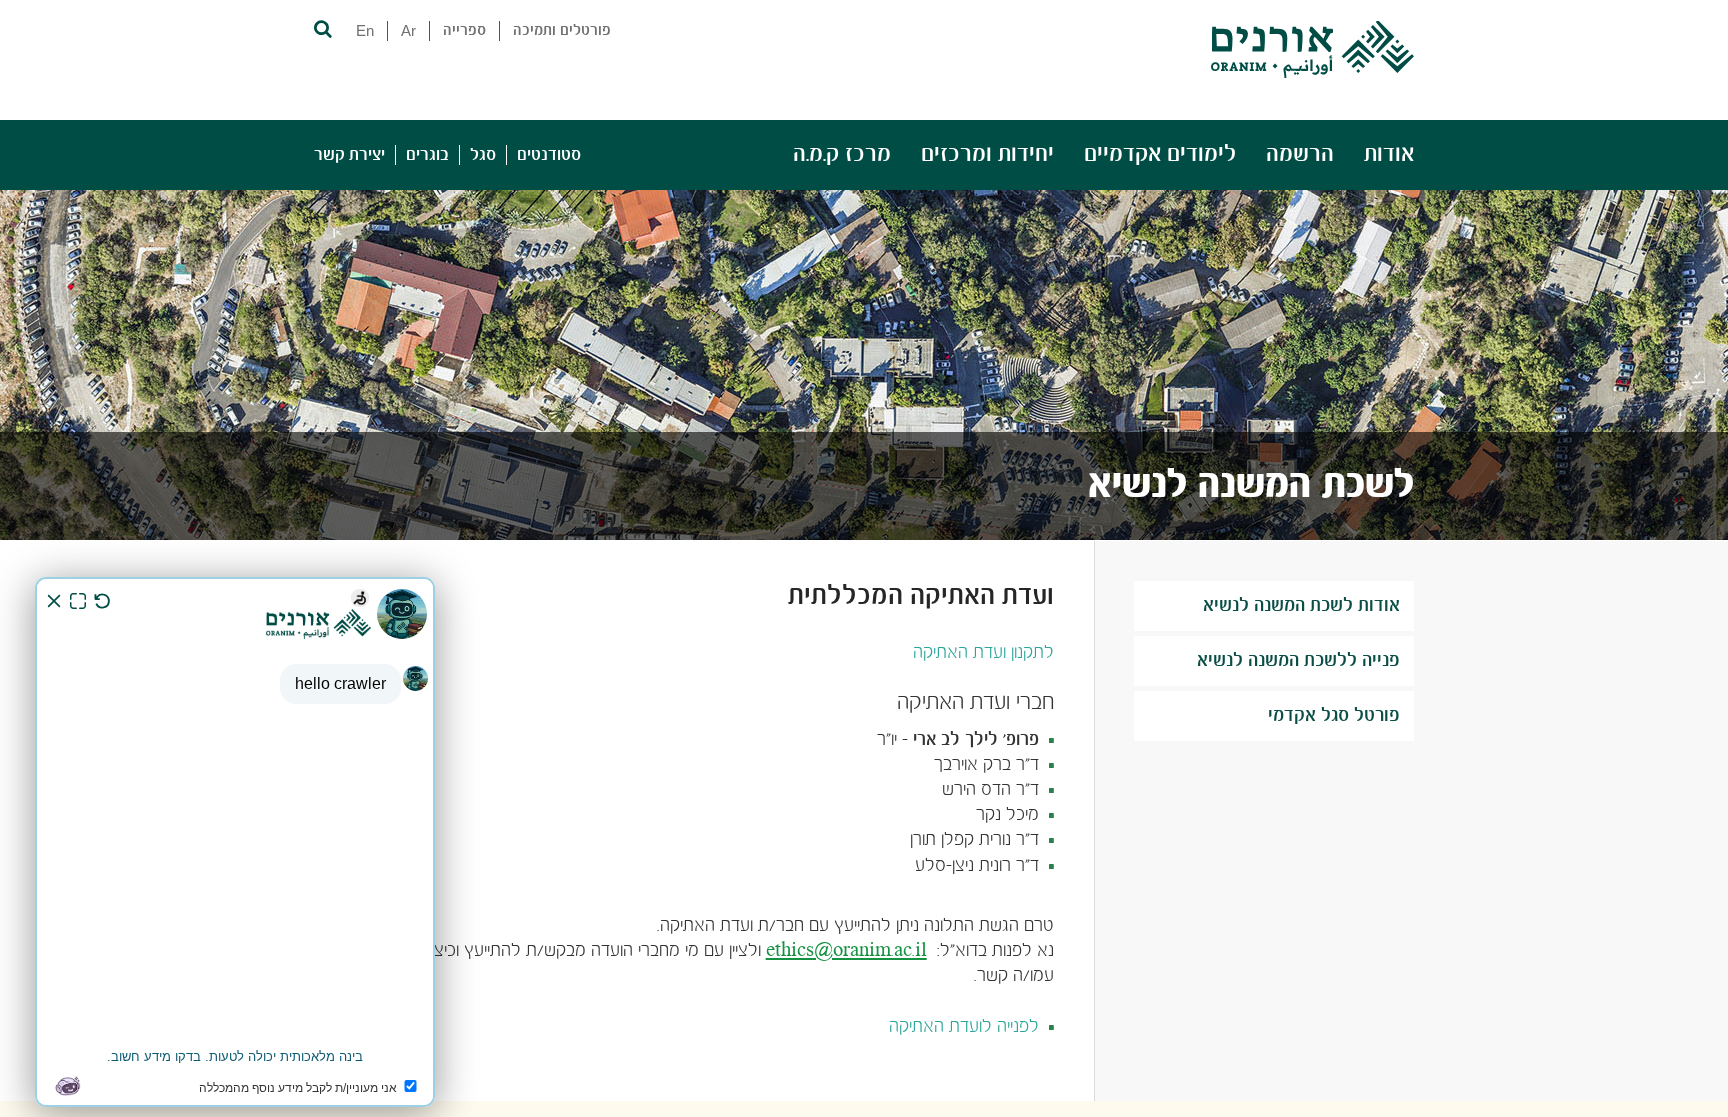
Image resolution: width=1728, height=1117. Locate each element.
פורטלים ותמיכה (562, 31)
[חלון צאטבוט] (235, 842)
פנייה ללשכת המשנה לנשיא (1298, 661)
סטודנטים (549, 155)
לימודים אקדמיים (1160, 154)
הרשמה (1300, 154)
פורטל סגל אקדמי (1334, 716)
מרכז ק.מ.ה (842, 154)
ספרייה (464, 31)
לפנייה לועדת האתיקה (964, 1027)
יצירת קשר (349, 155)
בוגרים (427, 155)
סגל (483, 155)
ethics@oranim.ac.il (846, 951)
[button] (321, 27)
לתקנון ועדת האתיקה (983, 653)
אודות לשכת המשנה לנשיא (1301, 606)
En (365, 30)
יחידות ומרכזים (987, 154)
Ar (408, 30)
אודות (1389, 154)
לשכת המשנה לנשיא (1251, 486)
